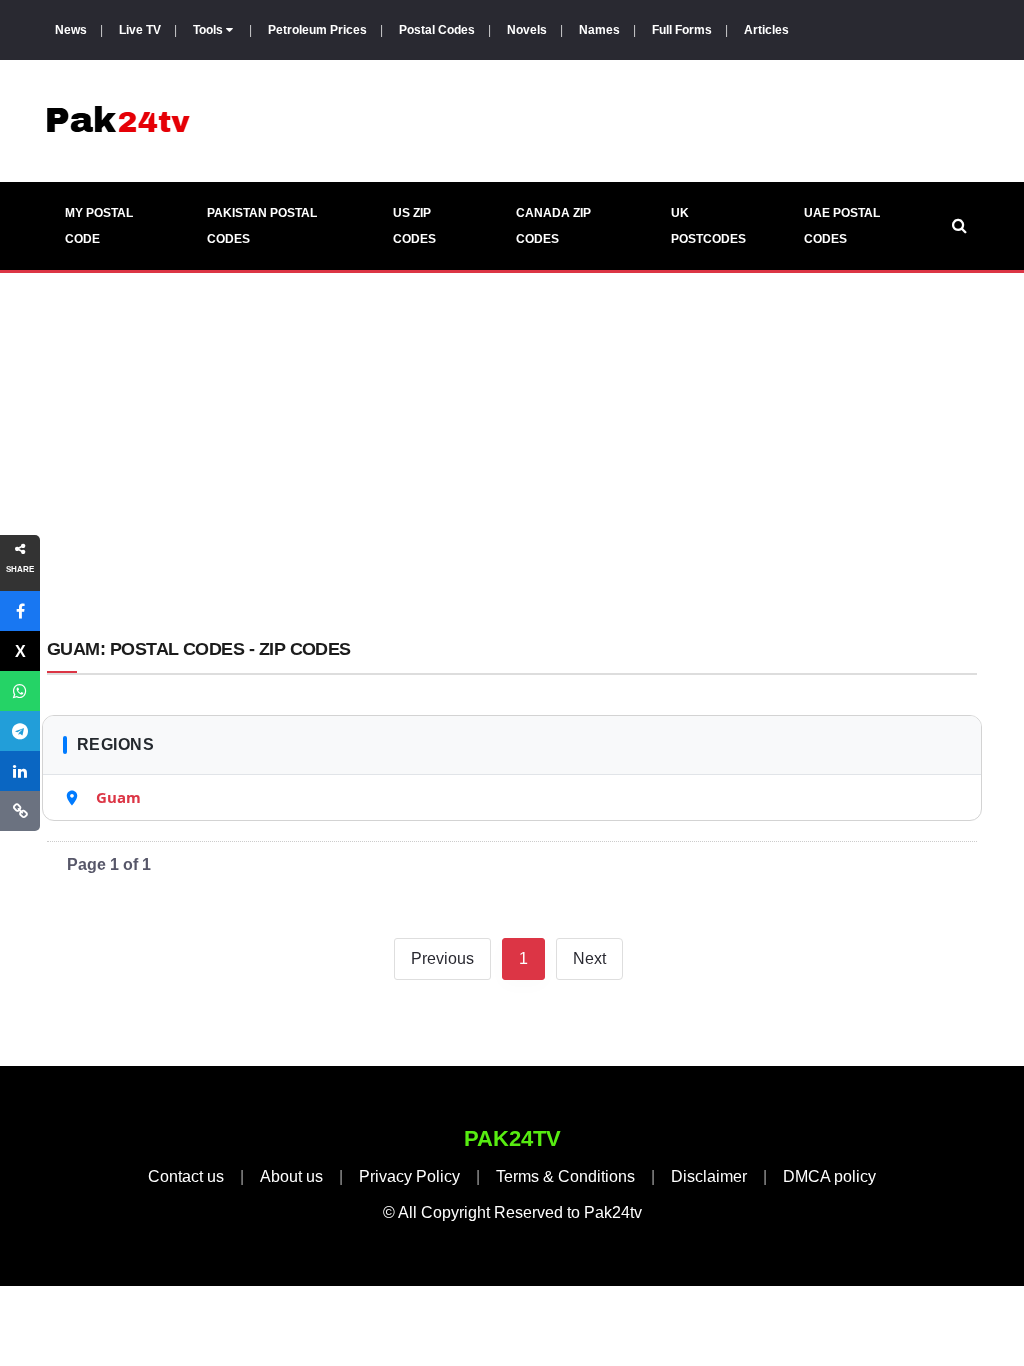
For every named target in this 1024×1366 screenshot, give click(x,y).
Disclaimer (709, 1176)
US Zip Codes (414, 226)
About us (291, 1176)
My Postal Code (99, 226)
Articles (766, 30)
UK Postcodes (708, 226)
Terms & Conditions (565, 1176)
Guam (118, 797)
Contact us (186, 1176)
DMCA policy (829, 1176)
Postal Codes (437, 30)
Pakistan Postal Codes (262, 226)
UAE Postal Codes (842, 226)
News (71, 30)
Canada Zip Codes (553, 226)
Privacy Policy (409, 1176)
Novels (527, 30)
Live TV (140, 30)
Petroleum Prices (317, 30)
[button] (20, 611)
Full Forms (682, 30)
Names (599, 30)
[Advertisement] (512, 459)
